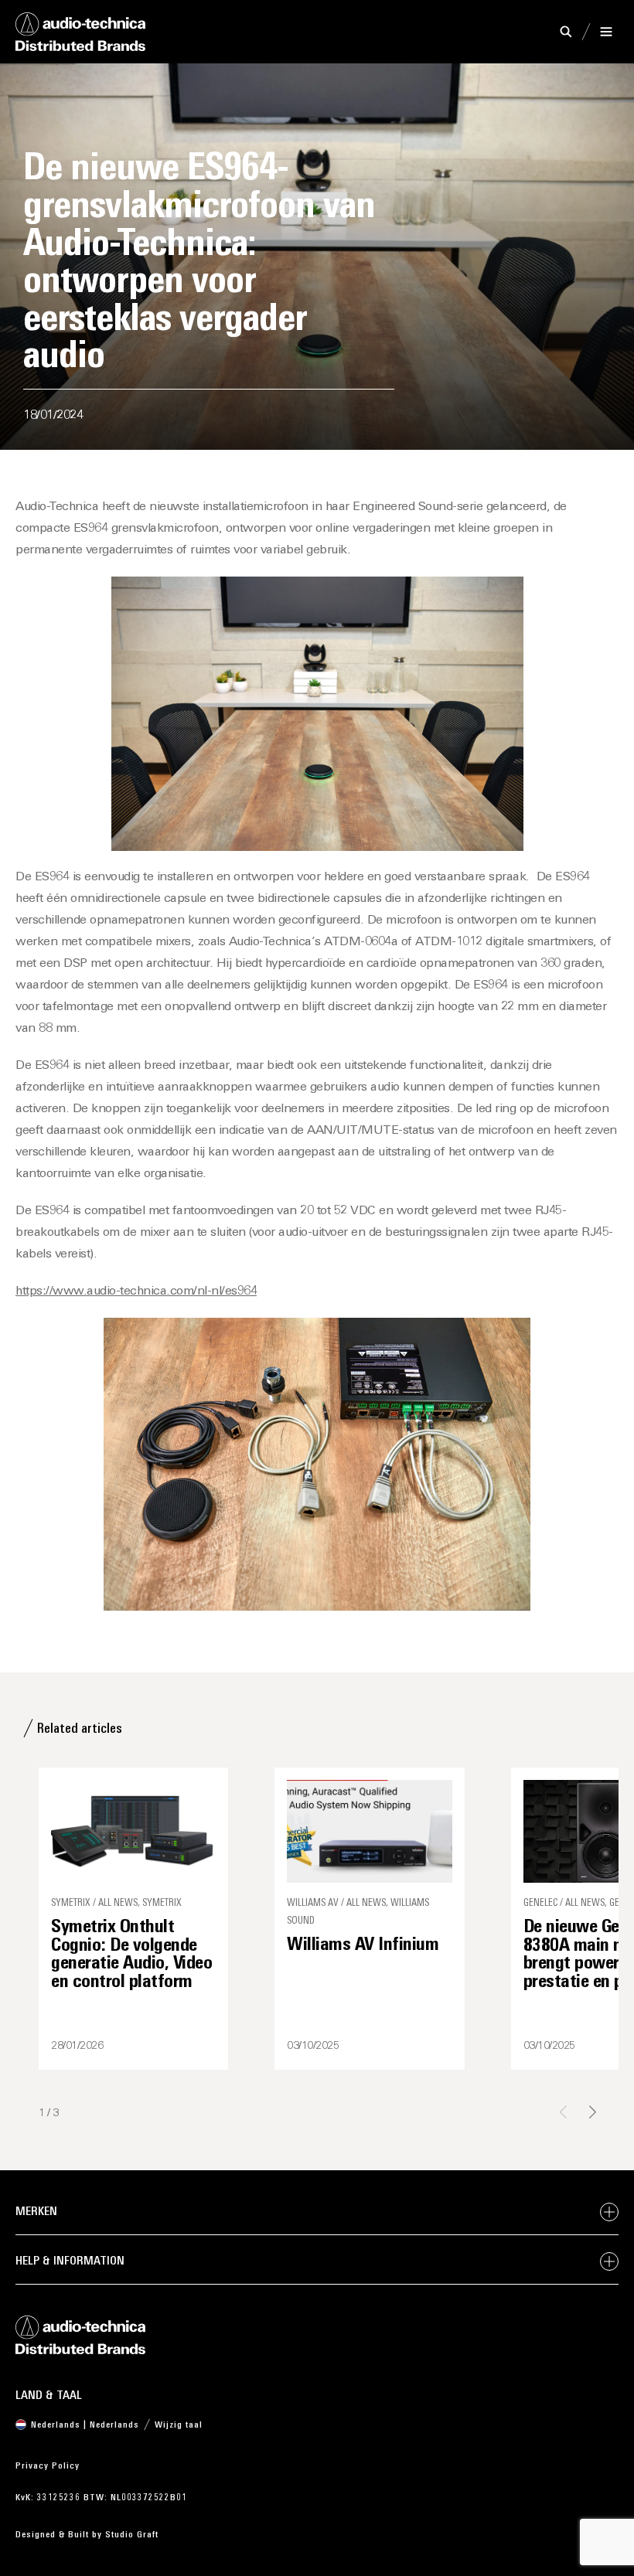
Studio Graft (132, 2535)
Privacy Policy (48, 2466)
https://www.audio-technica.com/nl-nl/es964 (136, 1291)
